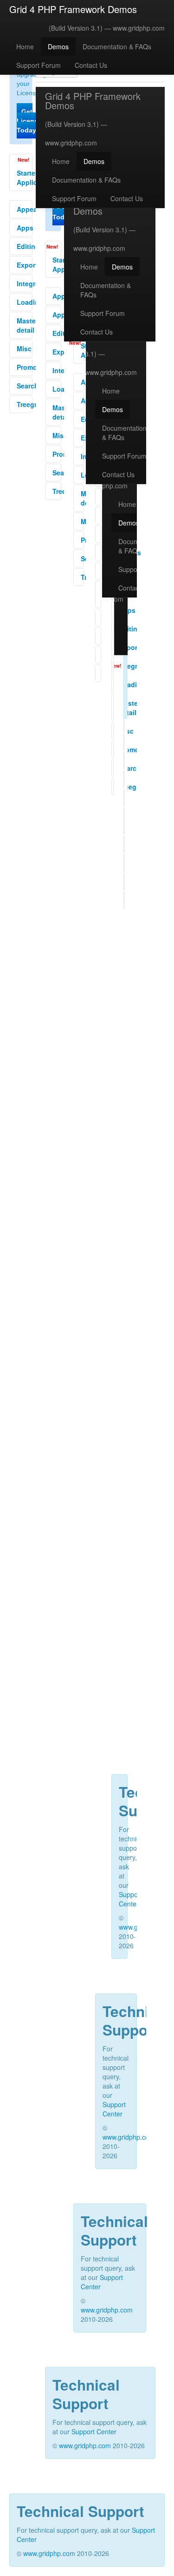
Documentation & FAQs (117, 46)
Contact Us (91, 65)
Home (25, 46)
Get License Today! (29, 121)
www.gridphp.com (139, 28)
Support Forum (39, 65)
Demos (58, 46)
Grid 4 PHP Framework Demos (73, 9)
